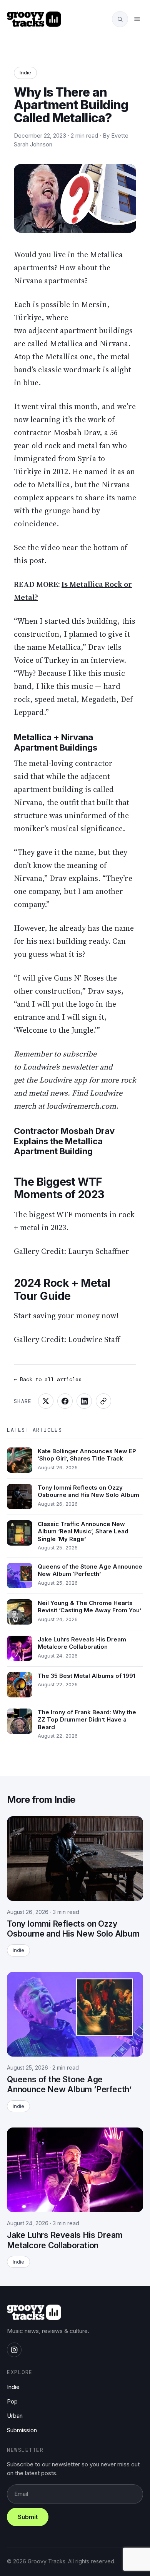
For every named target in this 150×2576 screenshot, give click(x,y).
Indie (25, 72)
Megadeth (99, 699)
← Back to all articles (48, 1379)
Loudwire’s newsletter (60, 1067)
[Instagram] (14, 2350)
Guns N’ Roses (79, 978)
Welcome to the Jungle (55, 1030)
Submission (22, 2430)
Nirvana (29, 281)
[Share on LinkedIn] (84, 1401)
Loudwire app (63, 1080)
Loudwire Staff (94, 1339)
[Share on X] (46, 1401)
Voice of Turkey (42, 660)
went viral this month (59, 406)
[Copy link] (103, 1401)
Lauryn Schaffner (99, 1251)
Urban (15, 2416)
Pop (12, 2401)
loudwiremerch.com (81, 1106)
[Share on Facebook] (65, 1401)
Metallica (106, 255)
